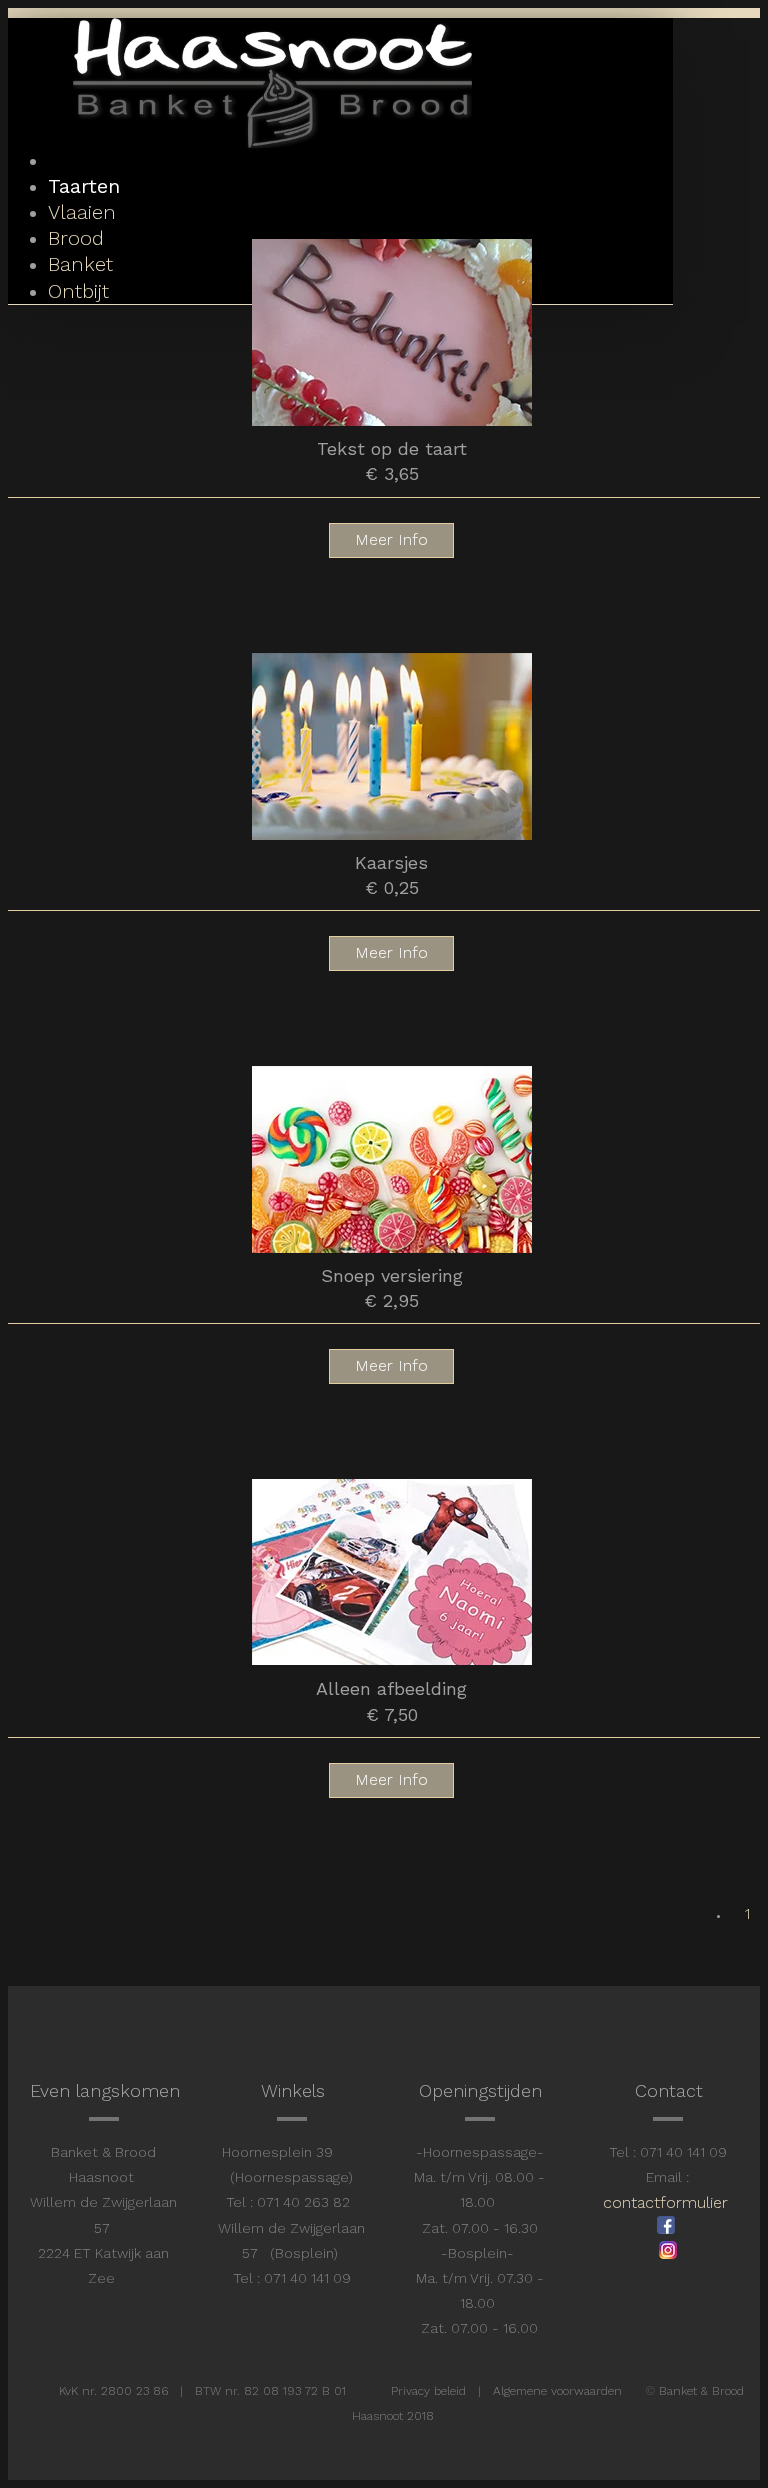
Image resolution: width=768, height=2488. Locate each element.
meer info (391, 539)
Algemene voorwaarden (557, 2391)
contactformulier (665, 2202)
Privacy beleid (428, 2391)
